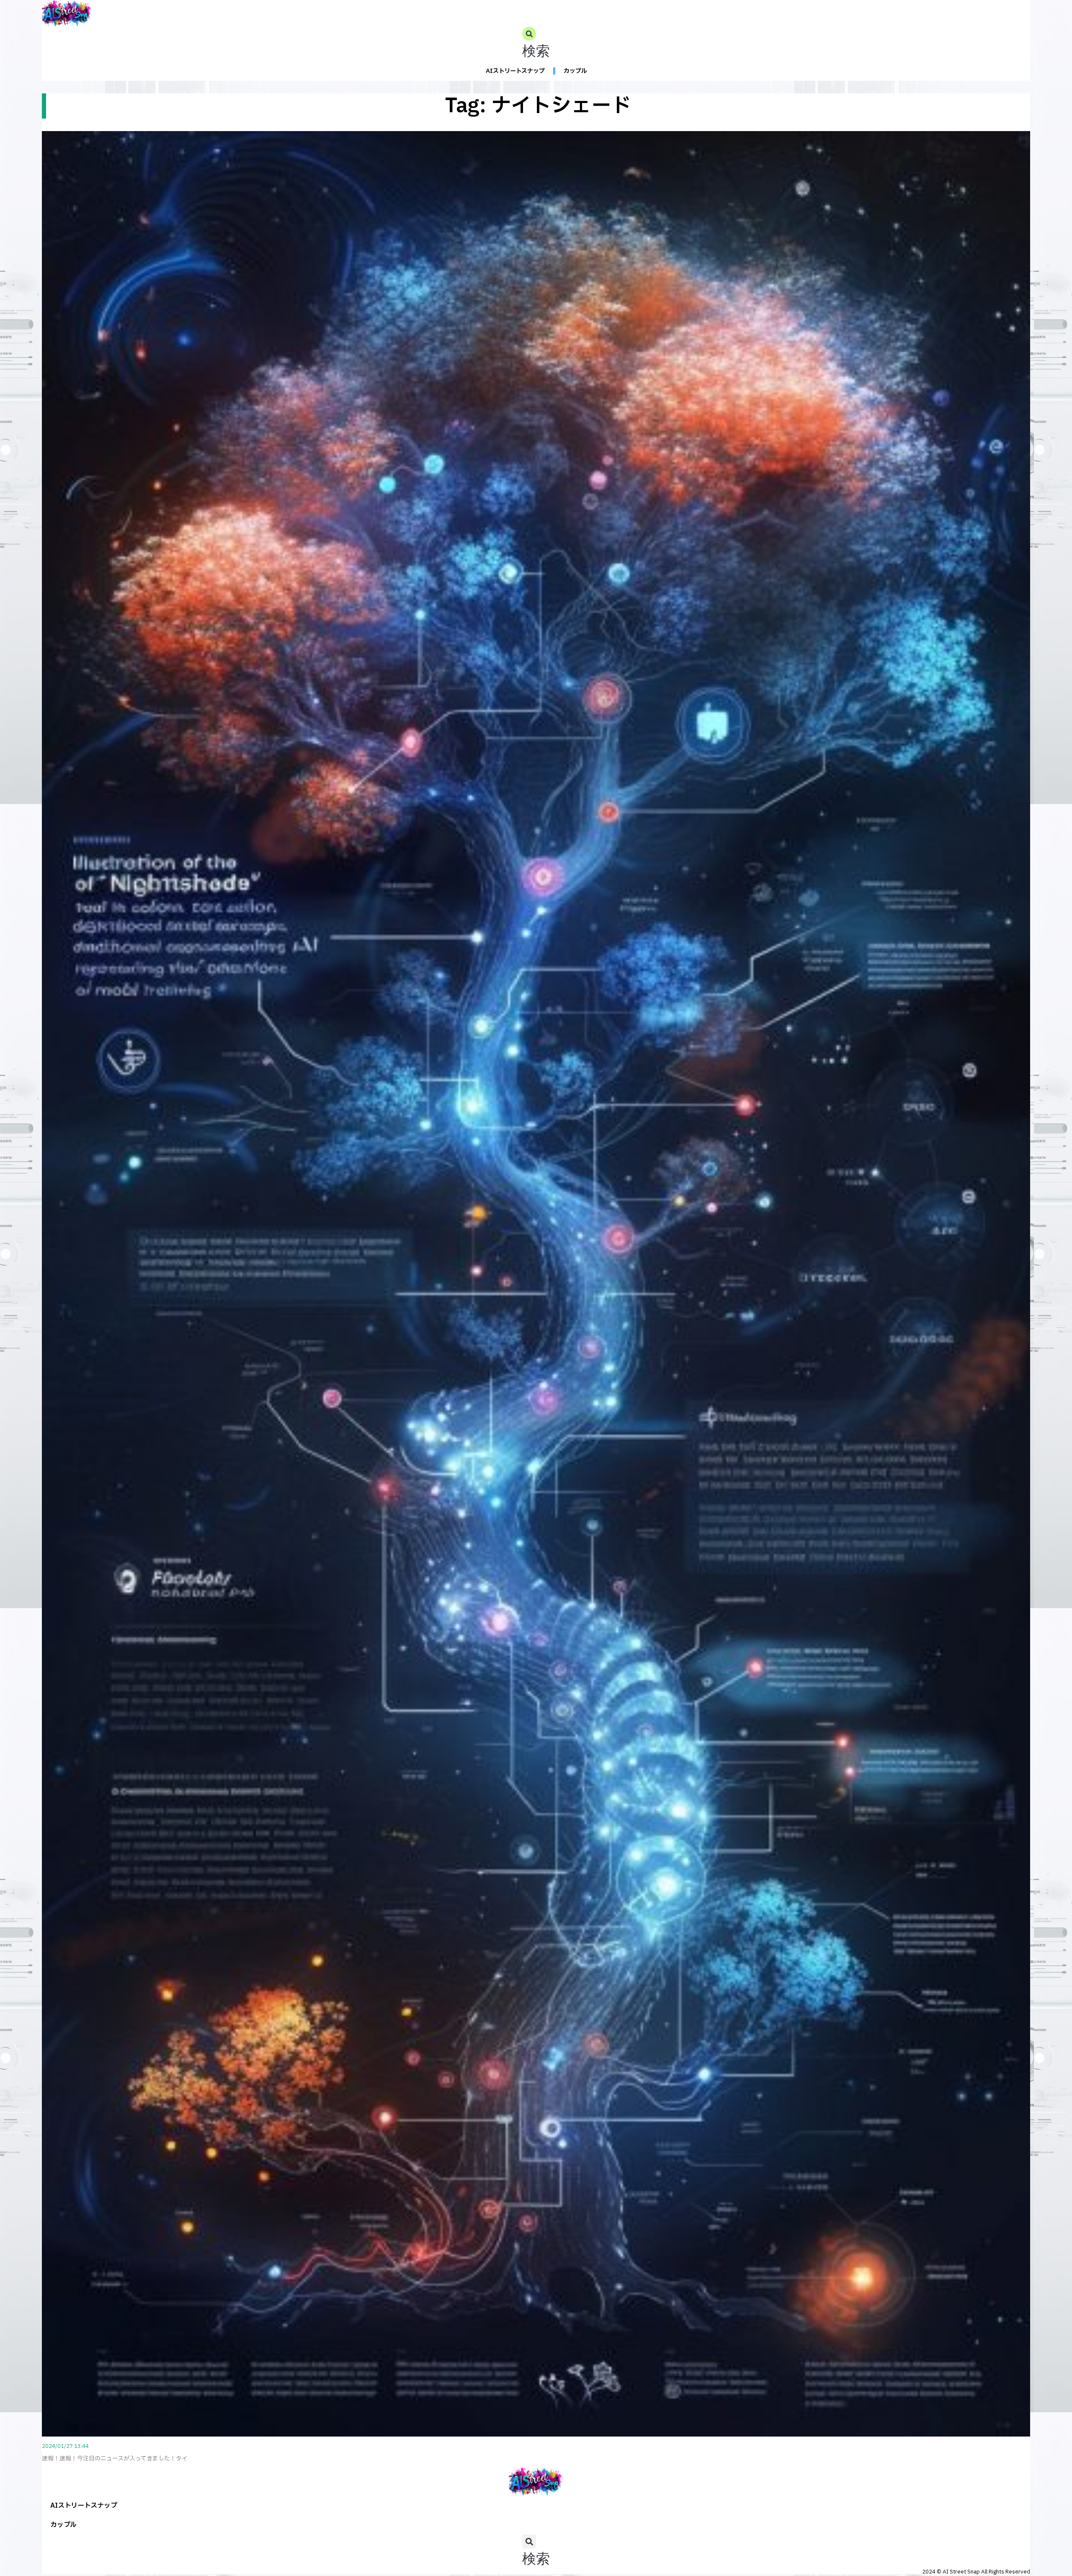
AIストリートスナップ (515, 71)
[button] (536, 44)
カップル (575, 71)
